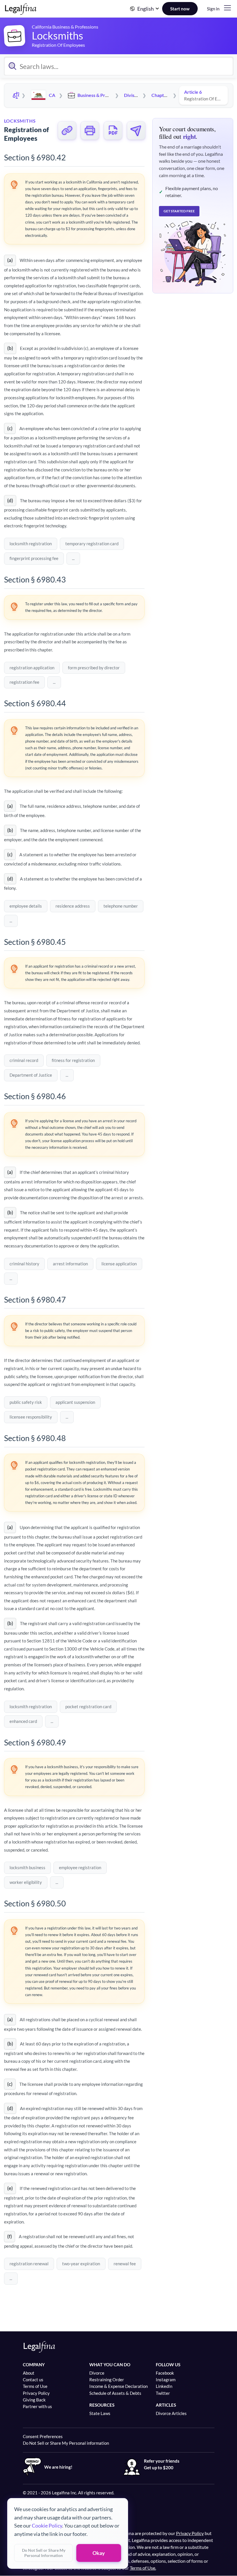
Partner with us (37, 2406)
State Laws (100, 2413)
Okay (99, 2553)
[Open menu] (227, 8)
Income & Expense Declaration (118, 2386)
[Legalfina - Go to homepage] (21, 12)
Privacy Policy (36, 2393)
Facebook (165, 2373)
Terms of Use (35, 2386)
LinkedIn (164, 2386)
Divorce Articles (171, 2413)
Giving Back (34, 2400)
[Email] (136, 130)
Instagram (166, 2380)
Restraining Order (107, 2380)
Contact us (33, 2380)
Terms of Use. (143, 2568)
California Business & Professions (65, 27)
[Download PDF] (113, 130)
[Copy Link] (67, 130)
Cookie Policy (47, 2526)
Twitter (163, 2393)
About (29, 2373)
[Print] (90, 130)
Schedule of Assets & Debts (115, 2393)
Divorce (97, 2373)
